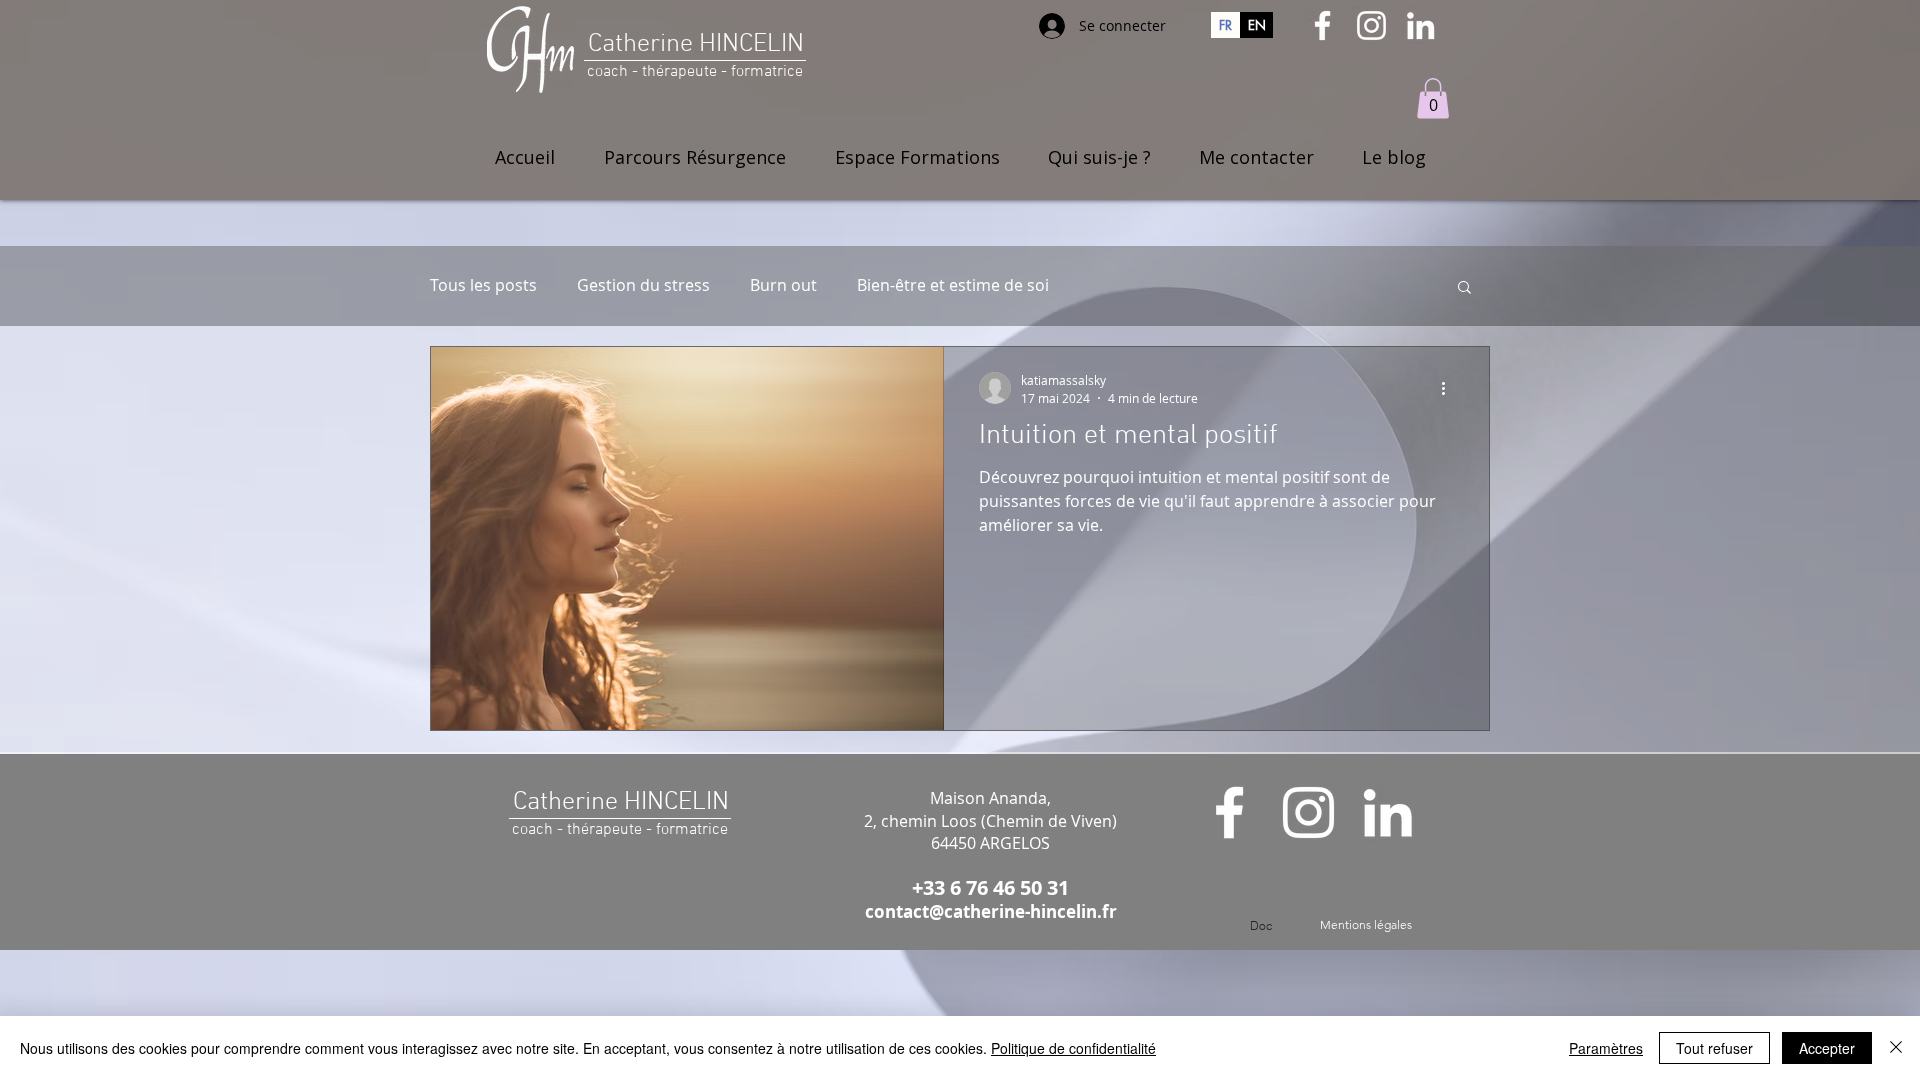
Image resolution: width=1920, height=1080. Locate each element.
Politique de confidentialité (1073, 1048)
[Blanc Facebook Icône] (1322, 25)
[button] (1433, 98)
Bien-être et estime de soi (953, 285)
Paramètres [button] (1606, 1048)
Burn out (783, 285)
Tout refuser (1714, 1048)
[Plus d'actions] (1450, 388)
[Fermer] (1896, 1048)
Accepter (1827, 1048)
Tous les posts (483, 285)
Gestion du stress (643, 285)
